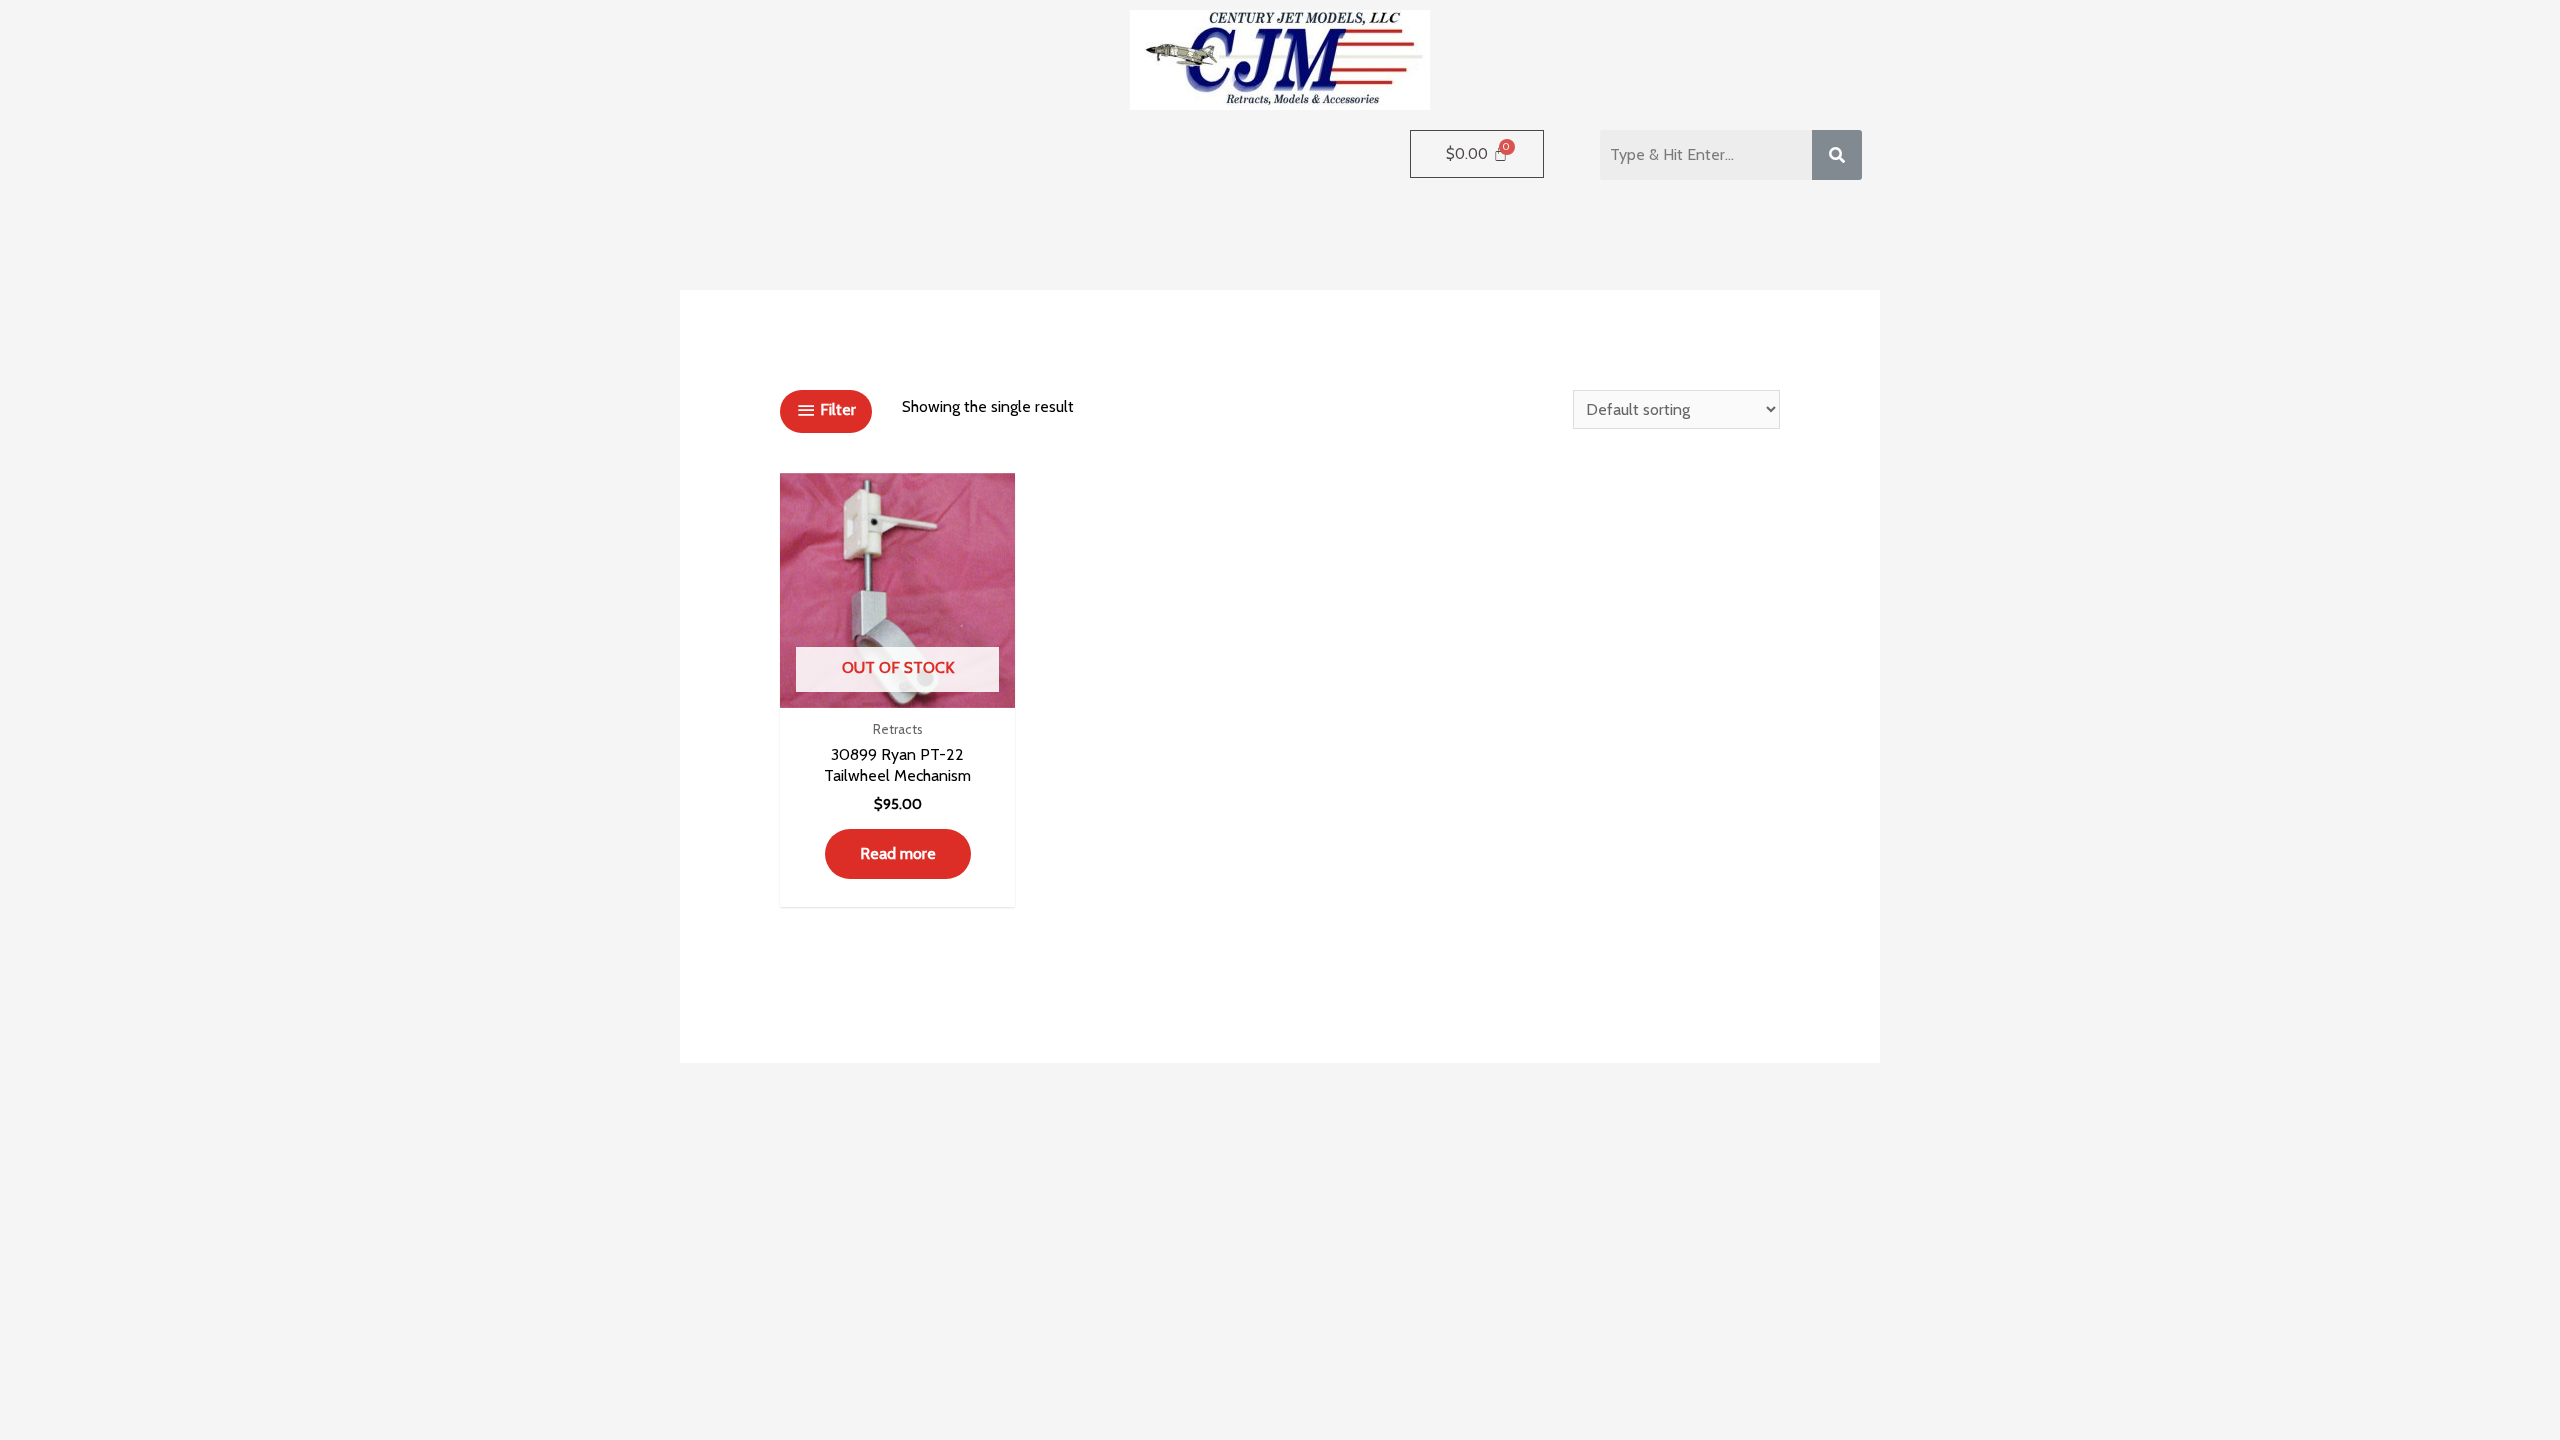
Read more (898, 853)
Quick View (898, 688)
